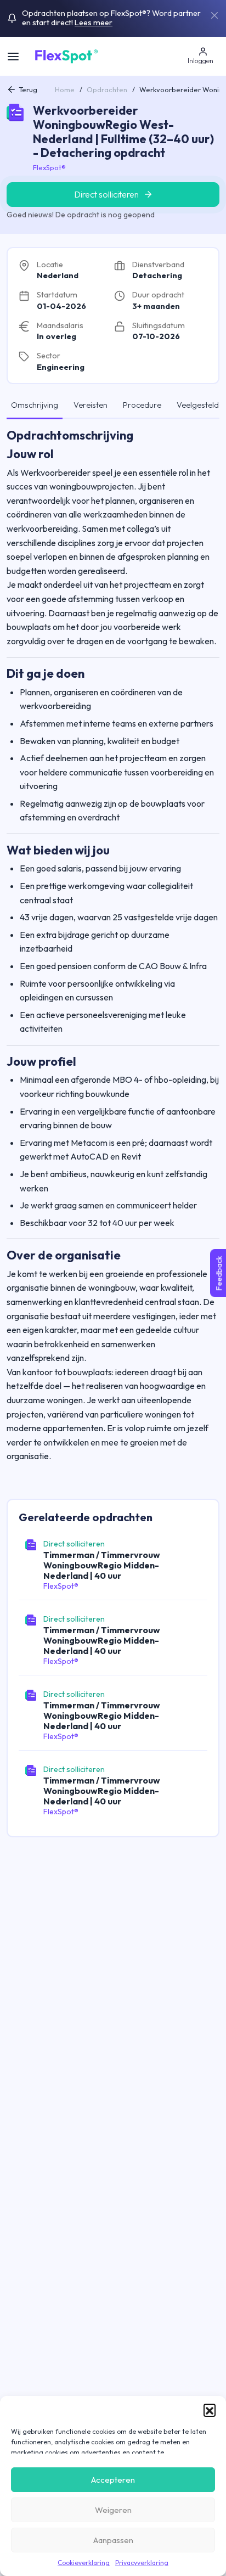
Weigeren (113, 2510)
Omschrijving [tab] (35, 405)
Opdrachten (107, 89)
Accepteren (113, 2480)
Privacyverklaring (142, 2563)
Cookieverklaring (84, 2563)
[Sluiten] (214, 15)
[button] (210, 2410)
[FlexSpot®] (66, 55)
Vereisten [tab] (91, 405)
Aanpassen (113, 2540)
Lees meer (94, 23)
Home (65, 89)
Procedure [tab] (142, 405)
